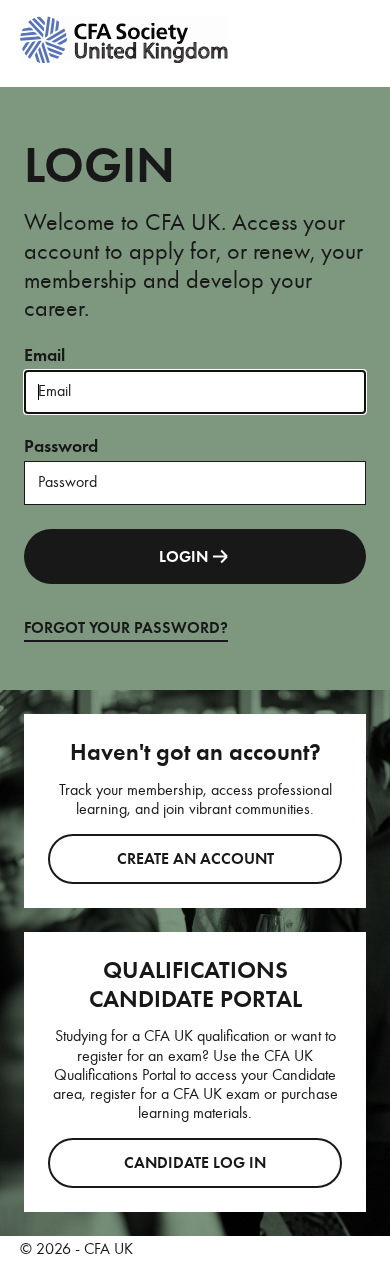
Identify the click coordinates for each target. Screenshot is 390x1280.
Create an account (195, 859)
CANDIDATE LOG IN (195, 1163)
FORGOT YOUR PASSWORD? (126, 628)
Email (44, 355)
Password (61, 446)
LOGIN (183, 557)
